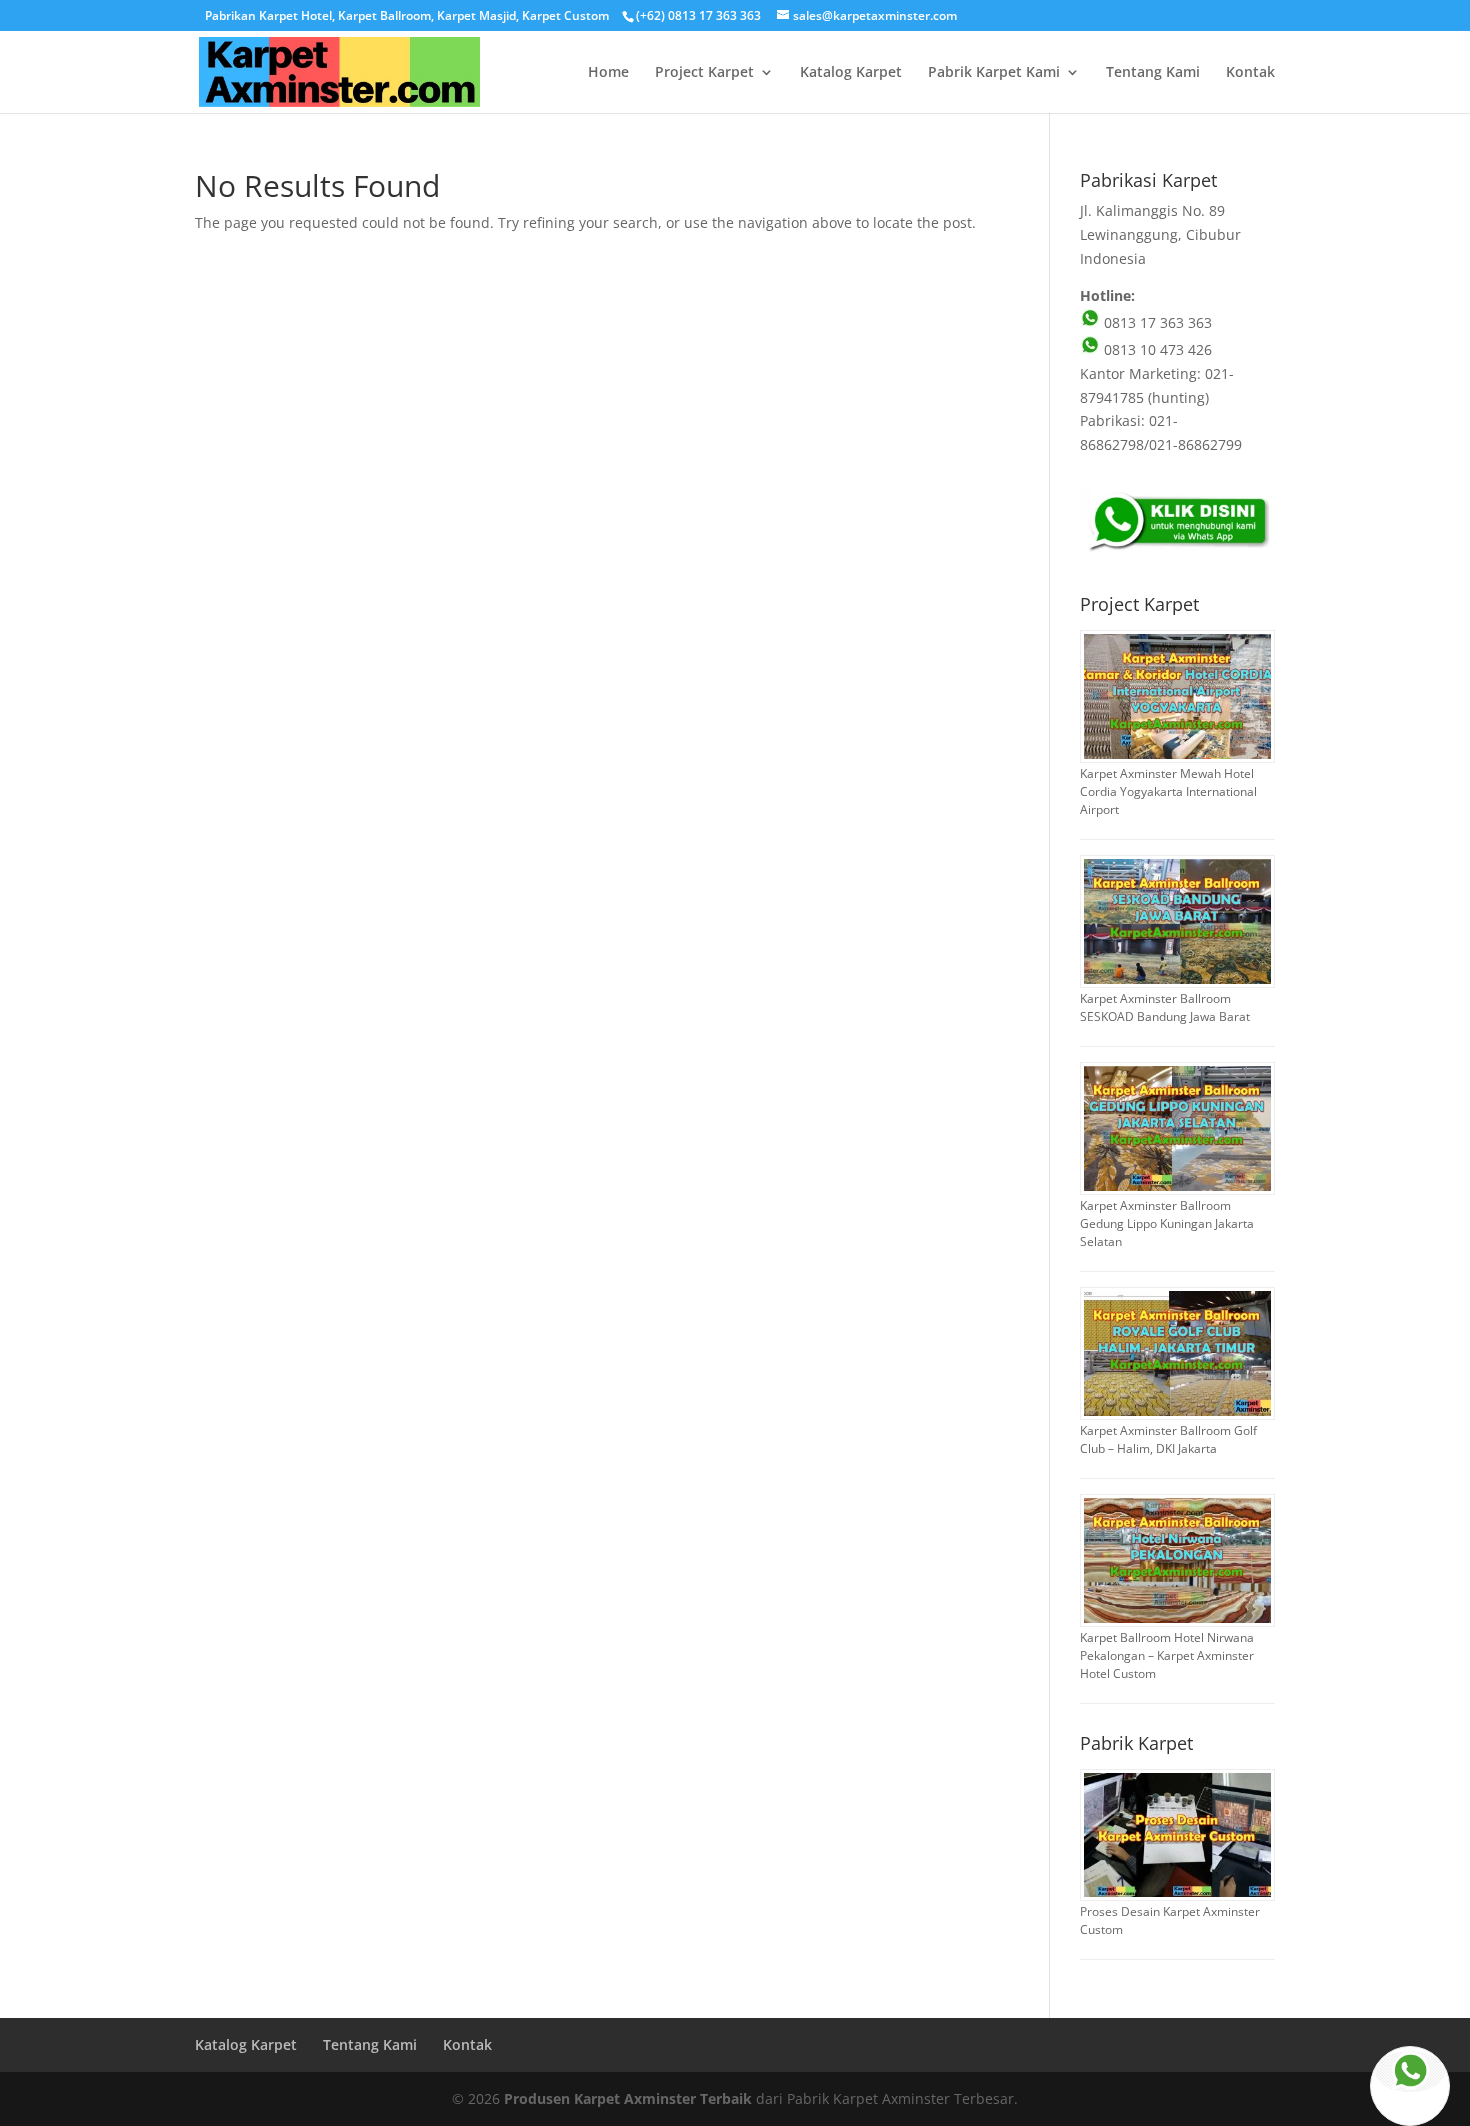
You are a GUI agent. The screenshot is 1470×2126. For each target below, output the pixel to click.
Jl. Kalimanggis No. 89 (1152, 210)
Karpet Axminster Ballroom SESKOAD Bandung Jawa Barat (1165, 1007)
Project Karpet (704, 73)
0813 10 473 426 (1156, 349)
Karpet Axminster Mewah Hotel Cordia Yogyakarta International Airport (1168, 791)
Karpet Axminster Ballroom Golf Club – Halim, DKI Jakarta (1168, 1439)
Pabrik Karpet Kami (994, 73)
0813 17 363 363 (1156, 322)
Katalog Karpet (851, 73)
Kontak (1250, 73)
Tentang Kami (1153, 73)
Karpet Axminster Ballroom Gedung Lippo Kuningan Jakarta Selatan (1167, 1223)
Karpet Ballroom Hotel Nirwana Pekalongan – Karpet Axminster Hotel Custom (1167, 1655)
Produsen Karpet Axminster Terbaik (628, 2098)
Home (608, 73)
